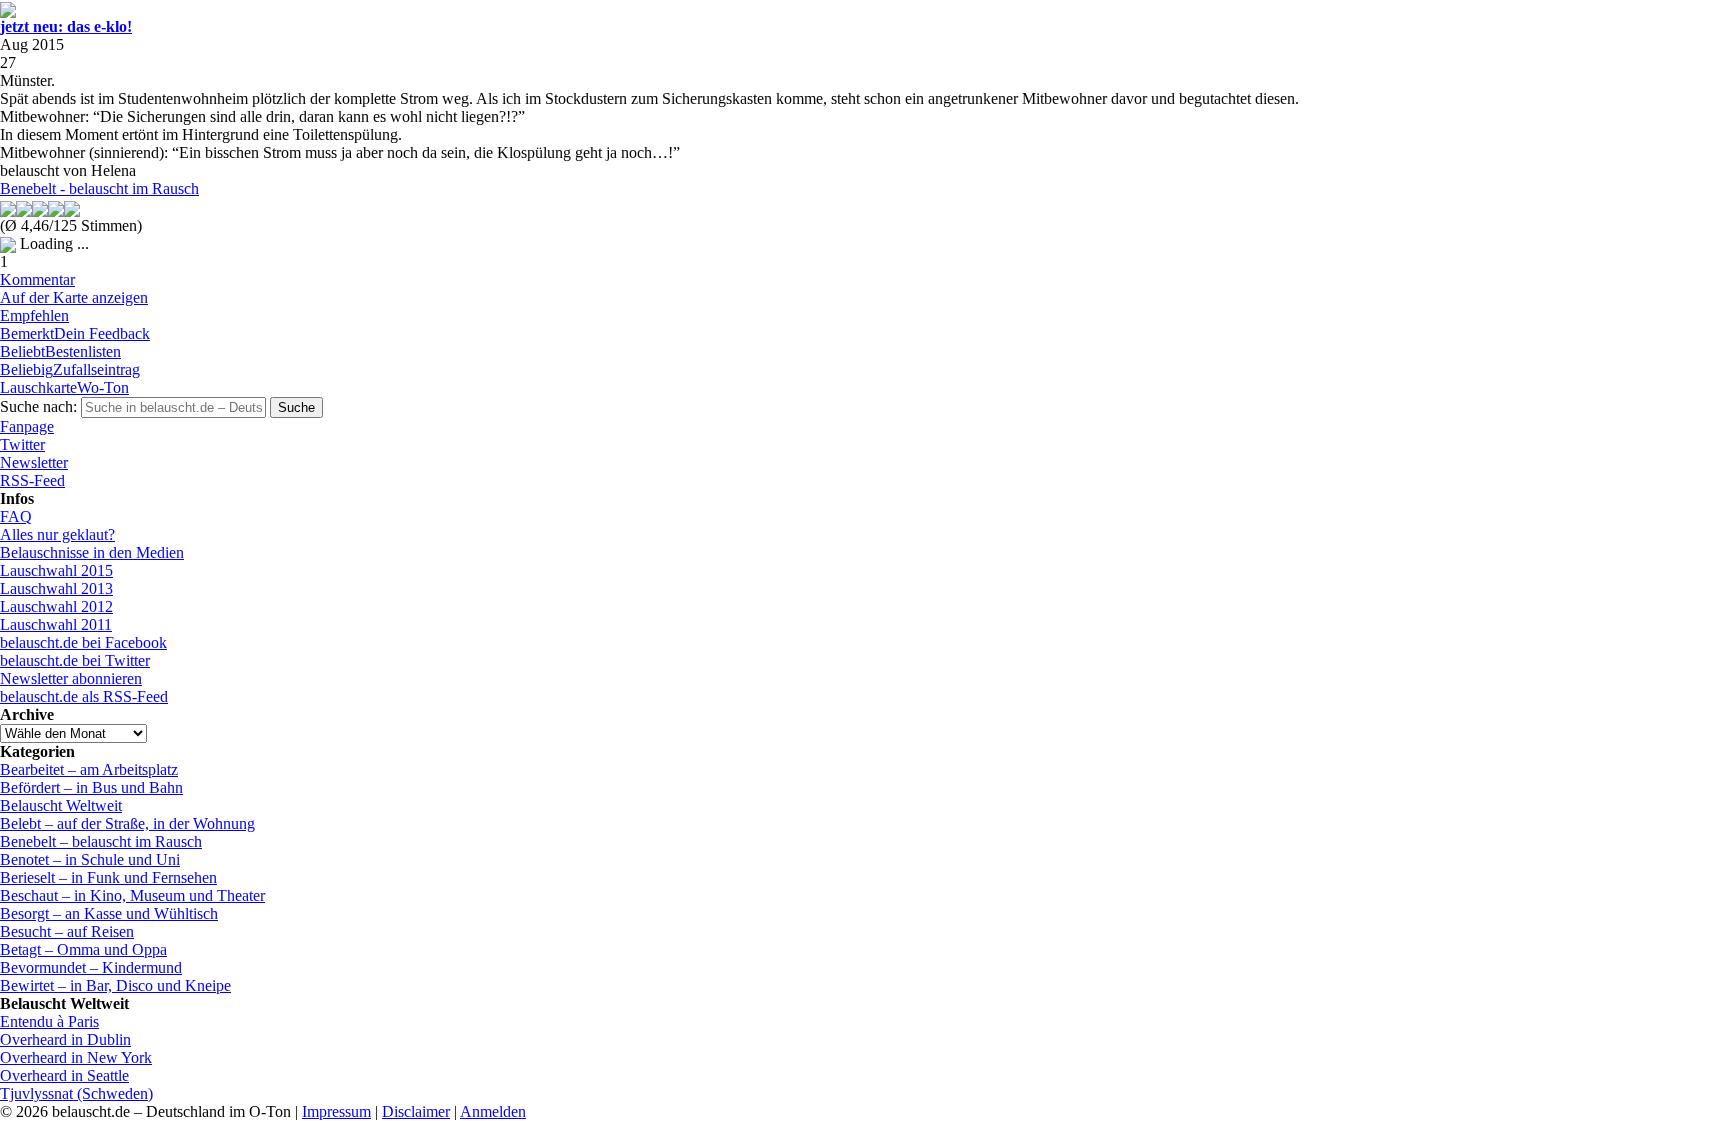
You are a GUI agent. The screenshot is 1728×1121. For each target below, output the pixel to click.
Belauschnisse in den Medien (92, 552)
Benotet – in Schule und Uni (90, 859)
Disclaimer (416, 1111)
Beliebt (60, 351)
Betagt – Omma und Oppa (83, 949)
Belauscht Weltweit (61, 805)
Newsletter (34, 462)
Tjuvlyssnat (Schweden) (76, 1093)
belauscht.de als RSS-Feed (84, 696)
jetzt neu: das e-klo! (66, 26)
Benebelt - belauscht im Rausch (99, 188)
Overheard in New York (76, 1057)
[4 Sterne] (56, 209)
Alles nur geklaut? (57, 534)
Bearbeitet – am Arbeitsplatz (89, 769)
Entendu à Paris (49, 1021)
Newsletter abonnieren (71, 678)
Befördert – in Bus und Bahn (91, 787)
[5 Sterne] (72, 209)
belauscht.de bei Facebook (83, 642)
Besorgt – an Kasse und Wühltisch (109, 913)
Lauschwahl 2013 (56, 588)
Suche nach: (38, 406)
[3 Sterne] (40, 209)
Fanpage (27, 426)
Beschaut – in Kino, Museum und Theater (132, 895)
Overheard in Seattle (64, 1075)
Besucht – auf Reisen (67, 931)
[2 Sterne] (24, 209)
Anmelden (493, 1111)
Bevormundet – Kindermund (91, 967)
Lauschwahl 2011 (56, 624)
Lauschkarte (64, 387)
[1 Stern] (8, 209)
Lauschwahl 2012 (56, 606)
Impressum (336, 1111)
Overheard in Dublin (65, 1039)
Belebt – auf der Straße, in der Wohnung (127, 823)
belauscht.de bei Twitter (75, 660)
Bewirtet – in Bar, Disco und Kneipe (115, 985)
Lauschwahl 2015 (56, 570)
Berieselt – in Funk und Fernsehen (108, 877)
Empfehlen (34, 315)
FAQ (16, 516)
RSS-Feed (32, 480)
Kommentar (37, 279)
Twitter (22, 444)
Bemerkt (75, 333)
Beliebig (70, 369)
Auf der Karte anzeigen (74, 297)
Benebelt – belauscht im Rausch (101, 841)
